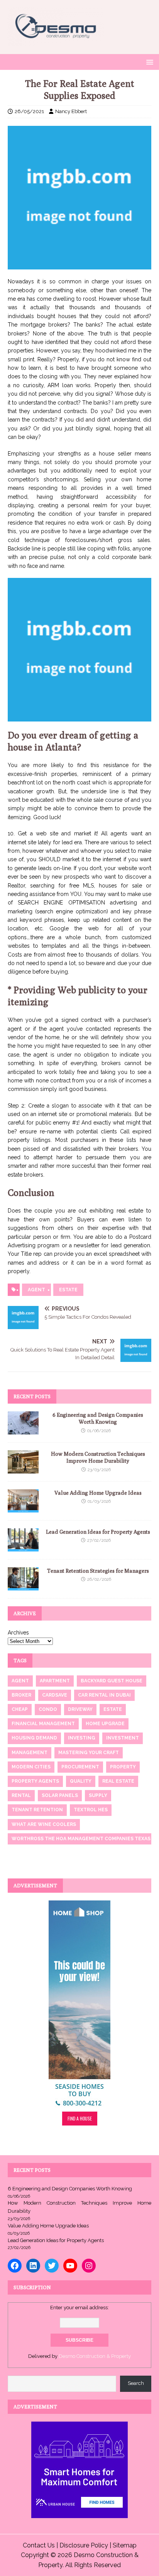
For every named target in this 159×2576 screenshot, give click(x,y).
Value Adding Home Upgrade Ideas (98, 1493)
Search (136, 2383)
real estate (118, 1781)
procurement (80, 1767)
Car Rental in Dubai (104, 1695)
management (30, 1753)
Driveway (80, 1709)
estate (68, 1290)
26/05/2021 (29, 111)
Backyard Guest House (112, 1681)
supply (98, 1795)
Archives (18, 1633)
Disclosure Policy (84, 2545)
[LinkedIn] (33, 2266)
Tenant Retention (37, 1810)
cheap (20, 1709)
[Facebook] (15, 2266)
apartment (55, 1681)
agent (36, 1290)
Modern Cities (31, 1767)
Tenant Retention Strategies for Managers (98, 1571)
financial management (43, 1724)
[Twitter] (52, 2266)
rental (21, 1795)
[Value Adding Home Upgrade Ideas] (23, 1508)
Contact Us (39, 2545)
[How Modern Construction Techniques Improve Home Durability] (23, 1469)
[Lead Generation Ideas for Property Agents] (23, 1547)
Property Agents (35, 1781)
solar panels (60, 1795)
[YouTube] (70, 2266)
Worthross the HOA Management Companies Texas (81, 1839)
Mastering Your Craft (89, 1753)
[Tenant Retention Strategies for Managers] (23, 1586)
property (123, 1767)
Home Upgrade (105, 1724)
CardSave (55, 1695)
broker (21, 1695)
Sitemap (125, 2545)
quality (81, 1781)
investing (82, 1738)
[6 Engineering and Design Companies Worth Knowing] (23, 1430)
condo (48, 1709)
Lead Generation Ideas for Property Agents (98, 1532)
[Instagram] (89, 2266)
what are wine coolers (44, 1824)
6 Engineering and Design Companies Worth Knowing (70, 2189)
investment (123, 1738)
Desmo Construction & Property (95, 2356)
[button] (148, 62)
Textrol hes (91, 1810)
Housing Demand (34, 1738)
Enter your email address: (79, 2308)
